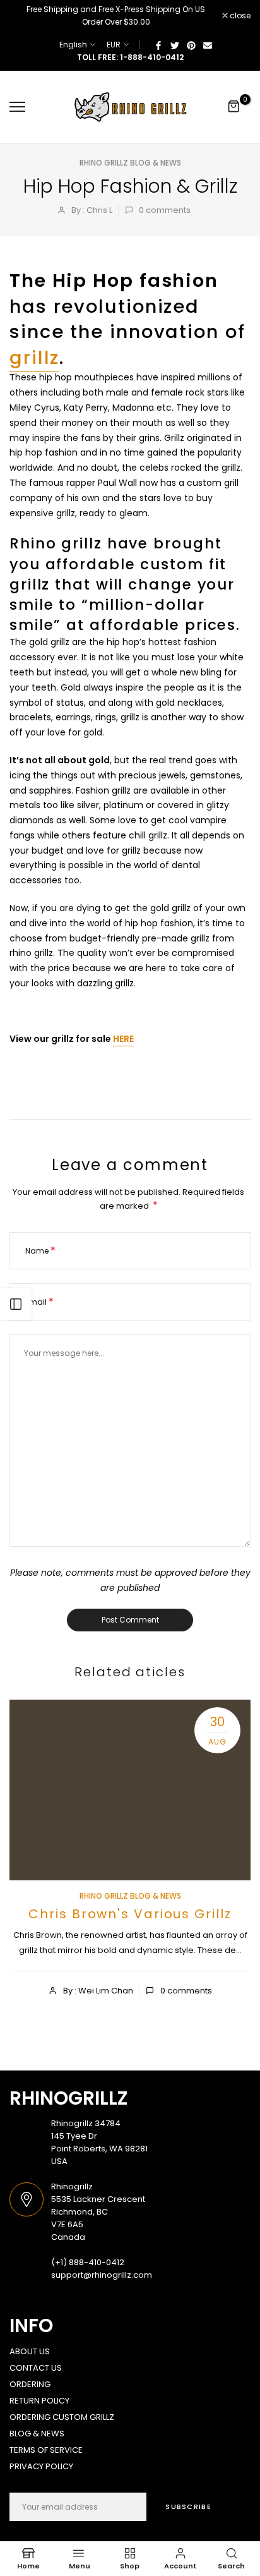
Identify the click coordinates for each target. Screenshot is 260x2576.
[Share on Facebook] (158, 45)
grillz (34, 358)
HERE (123, 1039)
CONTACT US (36, 2368)
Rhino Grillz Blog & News (130, 163)
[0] (234, 107)
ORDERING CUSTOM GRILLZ (62, 2417)
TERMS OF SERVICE (46, 2450)
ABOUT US (30, 2351)
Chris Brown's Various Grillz (130, 1914)
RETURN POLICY (39, 2401)
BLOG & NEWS (37, 2434)
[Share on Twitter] (175, 45)
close (239, 16)
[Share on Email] (208, 45)
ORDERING (30, 2384)
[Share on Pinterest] (191, 45)
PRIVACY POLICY (41, 2466)
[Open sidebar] (16, 1304)
